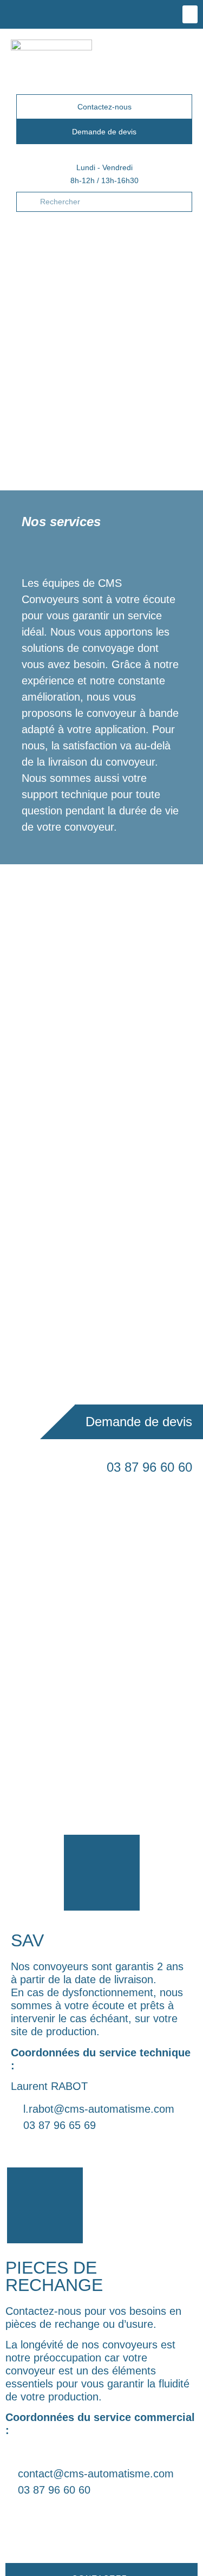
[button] (190, 14)
